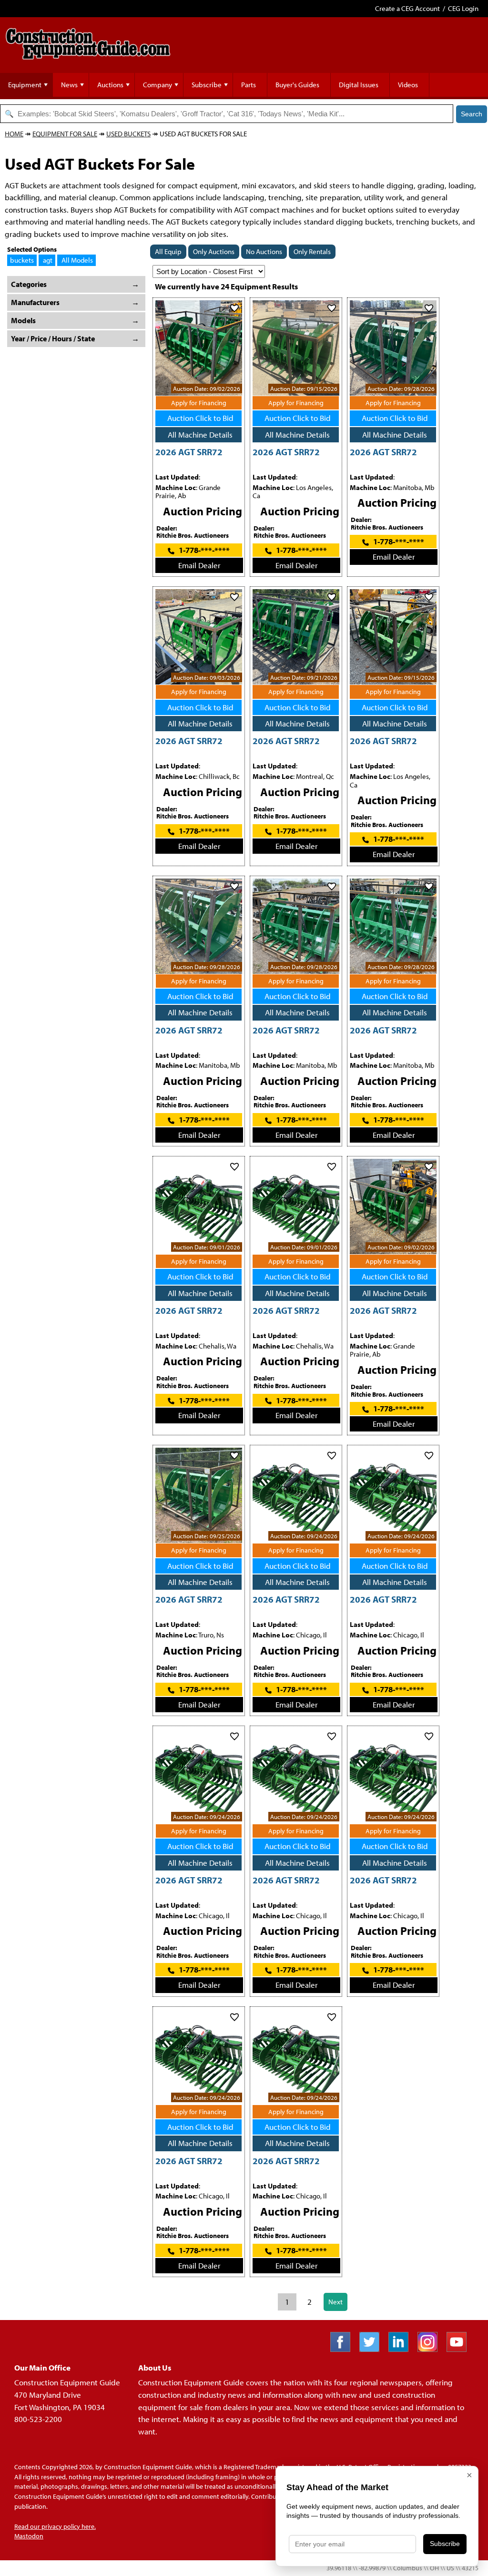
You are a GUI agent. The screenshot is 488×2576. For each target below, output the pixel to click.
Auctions (110, 85)
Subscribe (207, 85)
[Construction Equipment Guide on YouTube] (460, 2349)
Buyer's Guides (297, 85)
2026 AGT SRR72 (189, 452)
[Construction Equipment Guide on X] (373, 2349)
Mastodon (29, 2536)
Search (472, 114)
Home (14, 134)
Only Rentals (312, 251)
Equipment (25, 85)
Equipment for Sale (65, 134)
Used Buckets (128, 134)
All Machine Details (200, 434)
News (69, 85)
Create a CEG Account (407, 8)
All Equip (168, 251)
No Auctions (264, 251)
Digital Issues (359, 85)
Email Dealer (199, 565)
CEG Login (463, 8)
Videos (408, 85)
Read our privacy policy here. (55, 2526)
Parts (249, 85)
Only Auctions (214, 251)
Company (158, 85)
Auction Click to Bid (200, 418)
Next (335, 2302)
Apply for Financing (199, 403)
